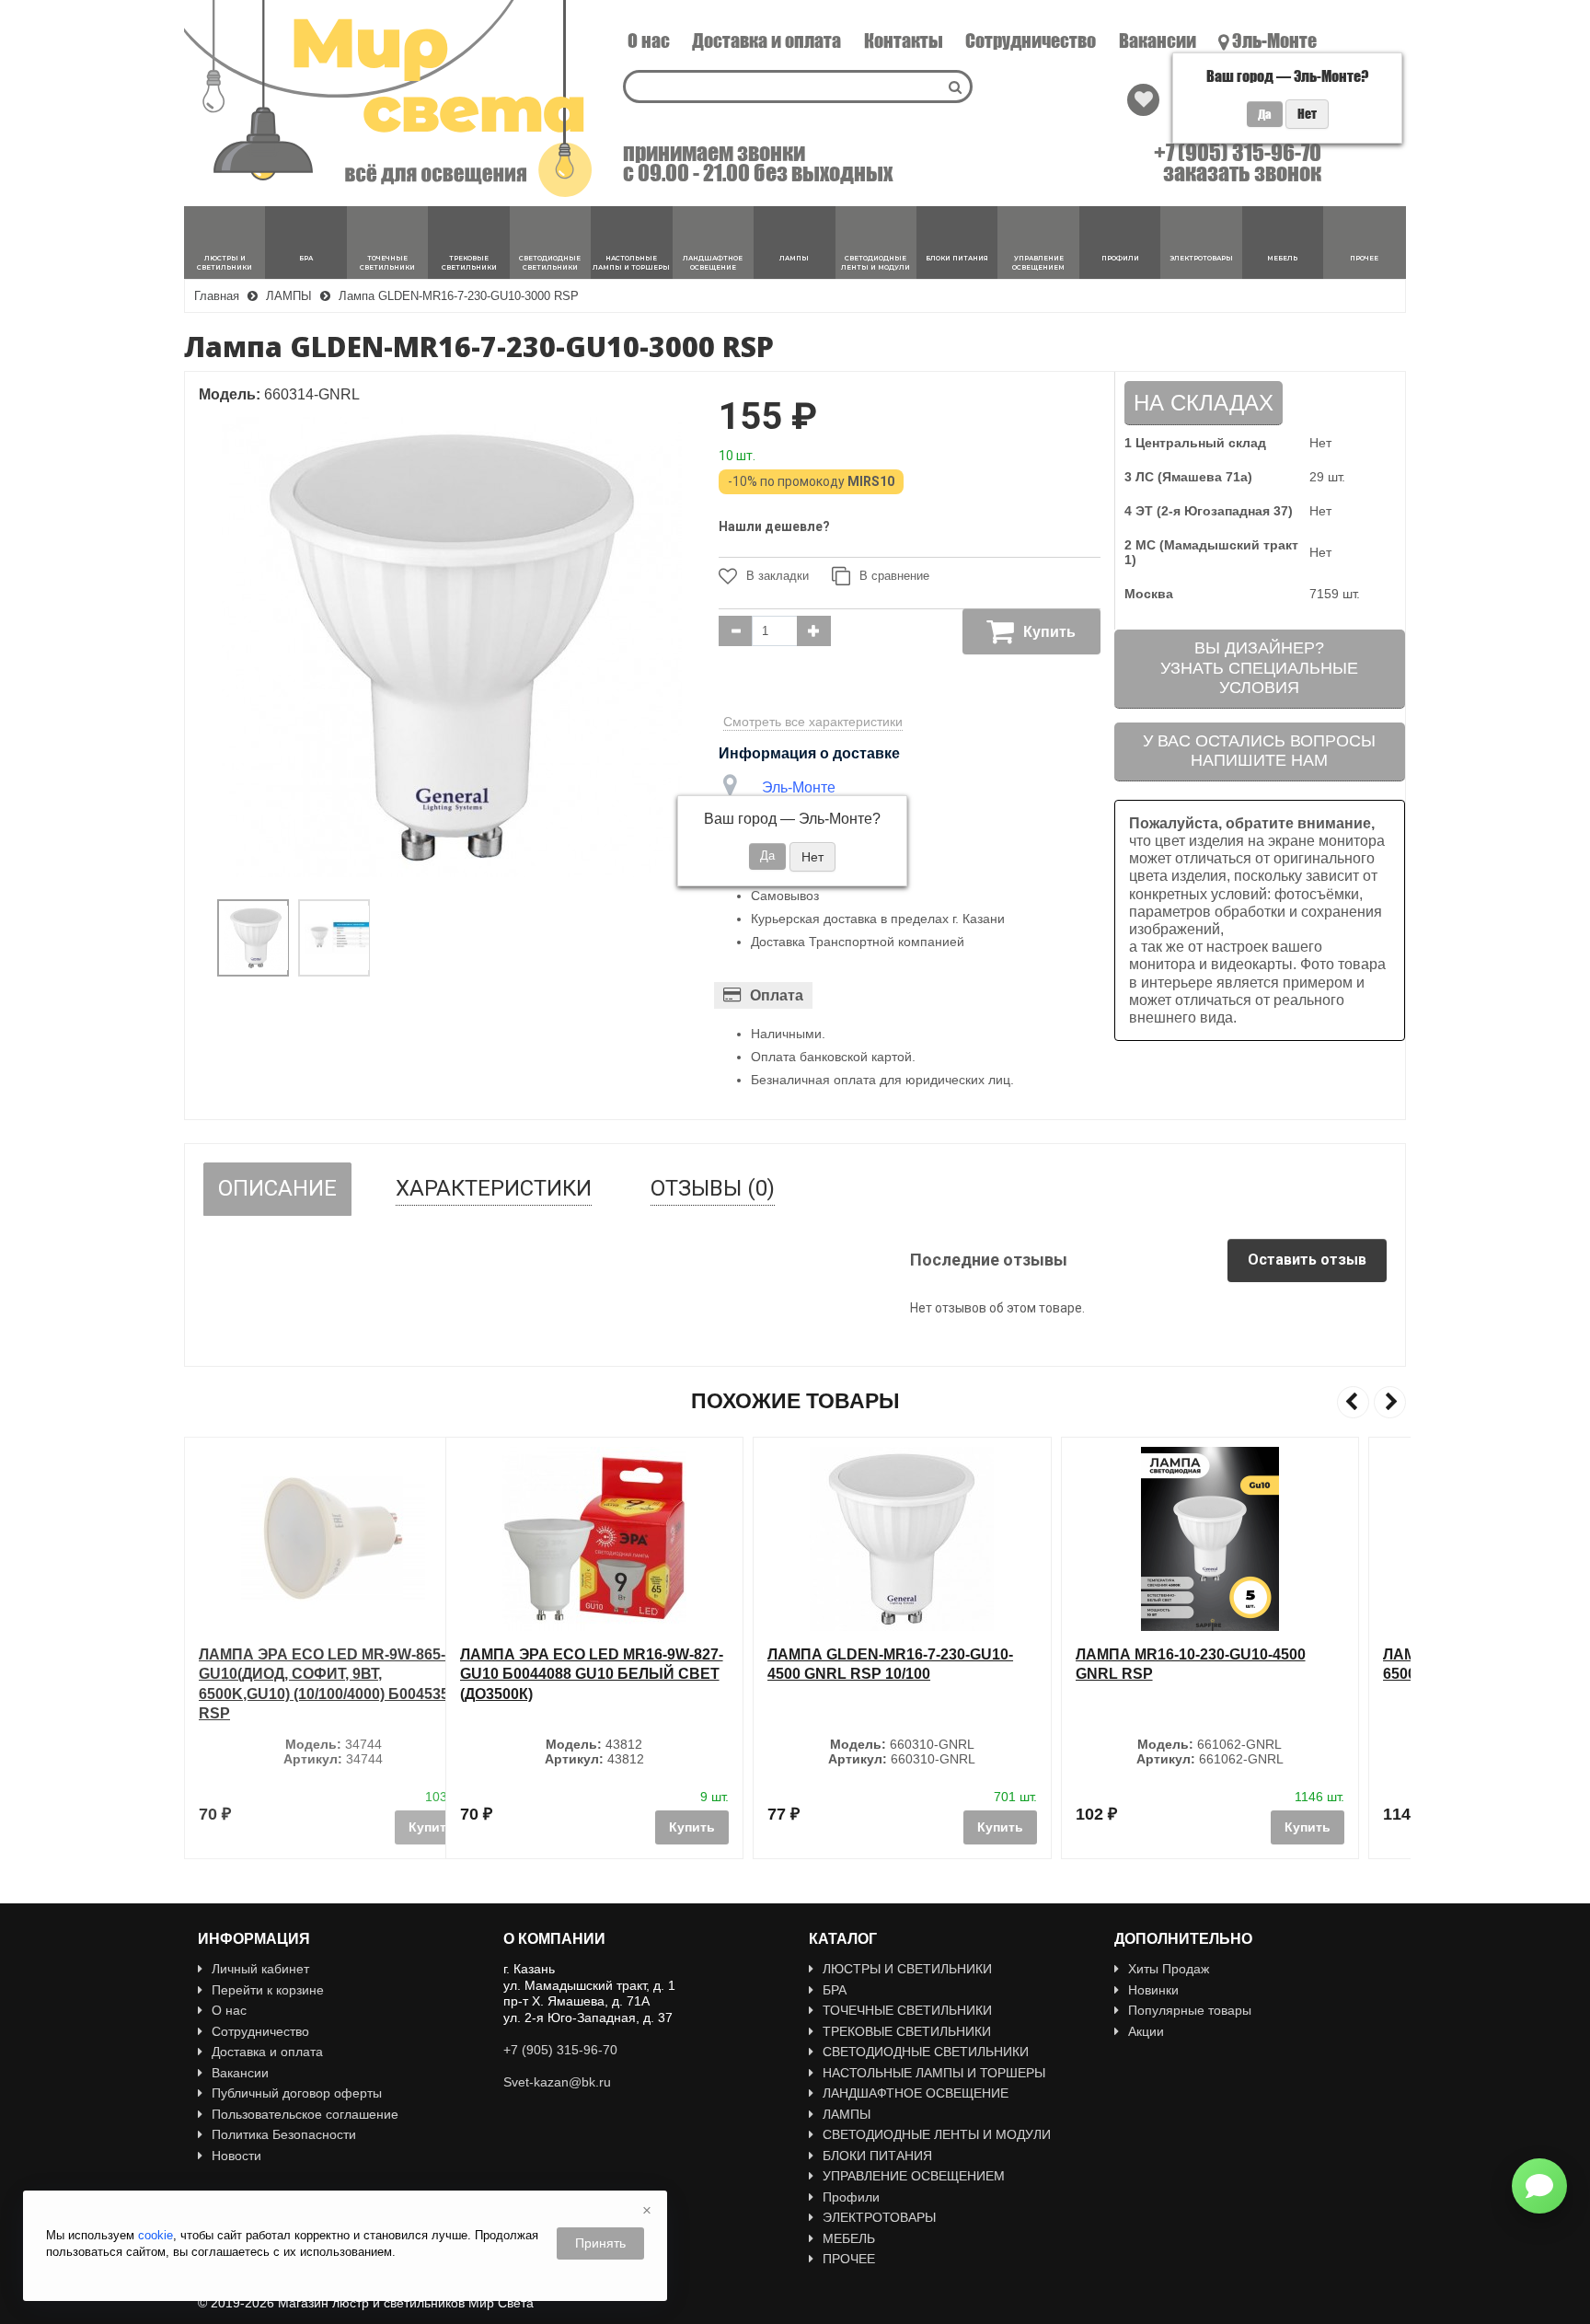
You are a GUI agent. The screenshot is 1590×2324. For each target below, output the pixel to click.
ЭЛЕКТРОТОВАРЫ (879, 2217)
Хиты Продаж (1169, 1969)
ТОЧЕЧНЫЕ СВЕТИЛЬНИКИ (907, 2010)
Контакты (904, 40)
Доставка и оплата (766, 40)
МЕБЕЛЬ (849, 2238)
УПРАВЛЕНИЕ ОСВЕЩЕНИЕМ (914, 2176)
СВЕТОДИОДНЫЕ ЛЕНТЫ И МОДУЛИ (937, 2134)
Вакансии (1158, 40)
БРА (835, 1990)
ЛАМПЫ (847, 2114)
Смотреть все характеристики (813, 722)
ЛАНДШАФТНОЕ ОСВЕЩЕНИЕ (916, 2093)
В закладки (778, 576)
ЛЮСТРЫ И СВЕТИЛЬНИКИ (907, 1969)
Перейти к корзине (268, 1990)
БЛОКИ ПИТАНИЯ (877, 2156)
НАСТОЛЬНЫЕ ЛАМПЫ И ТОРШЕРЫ (934, 2073)
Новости (236, 2156)
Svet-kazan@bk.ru (557, 2082)
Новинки (1153, 1990)
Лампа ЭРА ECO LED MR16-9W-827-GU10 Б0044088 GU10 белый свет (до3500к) (330, 1674)
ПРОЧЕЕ (849, 2259)
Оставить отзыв (1307, 1260)
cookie (156, 2235)
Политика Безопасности (284, 2134)
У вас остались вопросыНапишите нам (1259, 751)
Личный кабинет (260, 1969)
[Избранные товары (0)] (1143, 100)
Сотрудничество (1031, 40)
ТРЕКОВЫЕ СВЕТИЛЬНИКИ (907, 2031)
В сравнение (894, 576)
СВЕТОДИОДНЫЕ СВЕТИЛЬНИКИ (926, 2052)
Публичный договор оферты (297, 2093)
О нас (649, 40)
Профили (851, 2197)
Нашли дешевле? (774, 526)
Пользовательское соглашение (305, 2114)
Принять (600, 2243)
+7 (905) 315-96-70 (1238, 153)
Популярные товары (1190, 2010)
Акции (1146, 2031)
